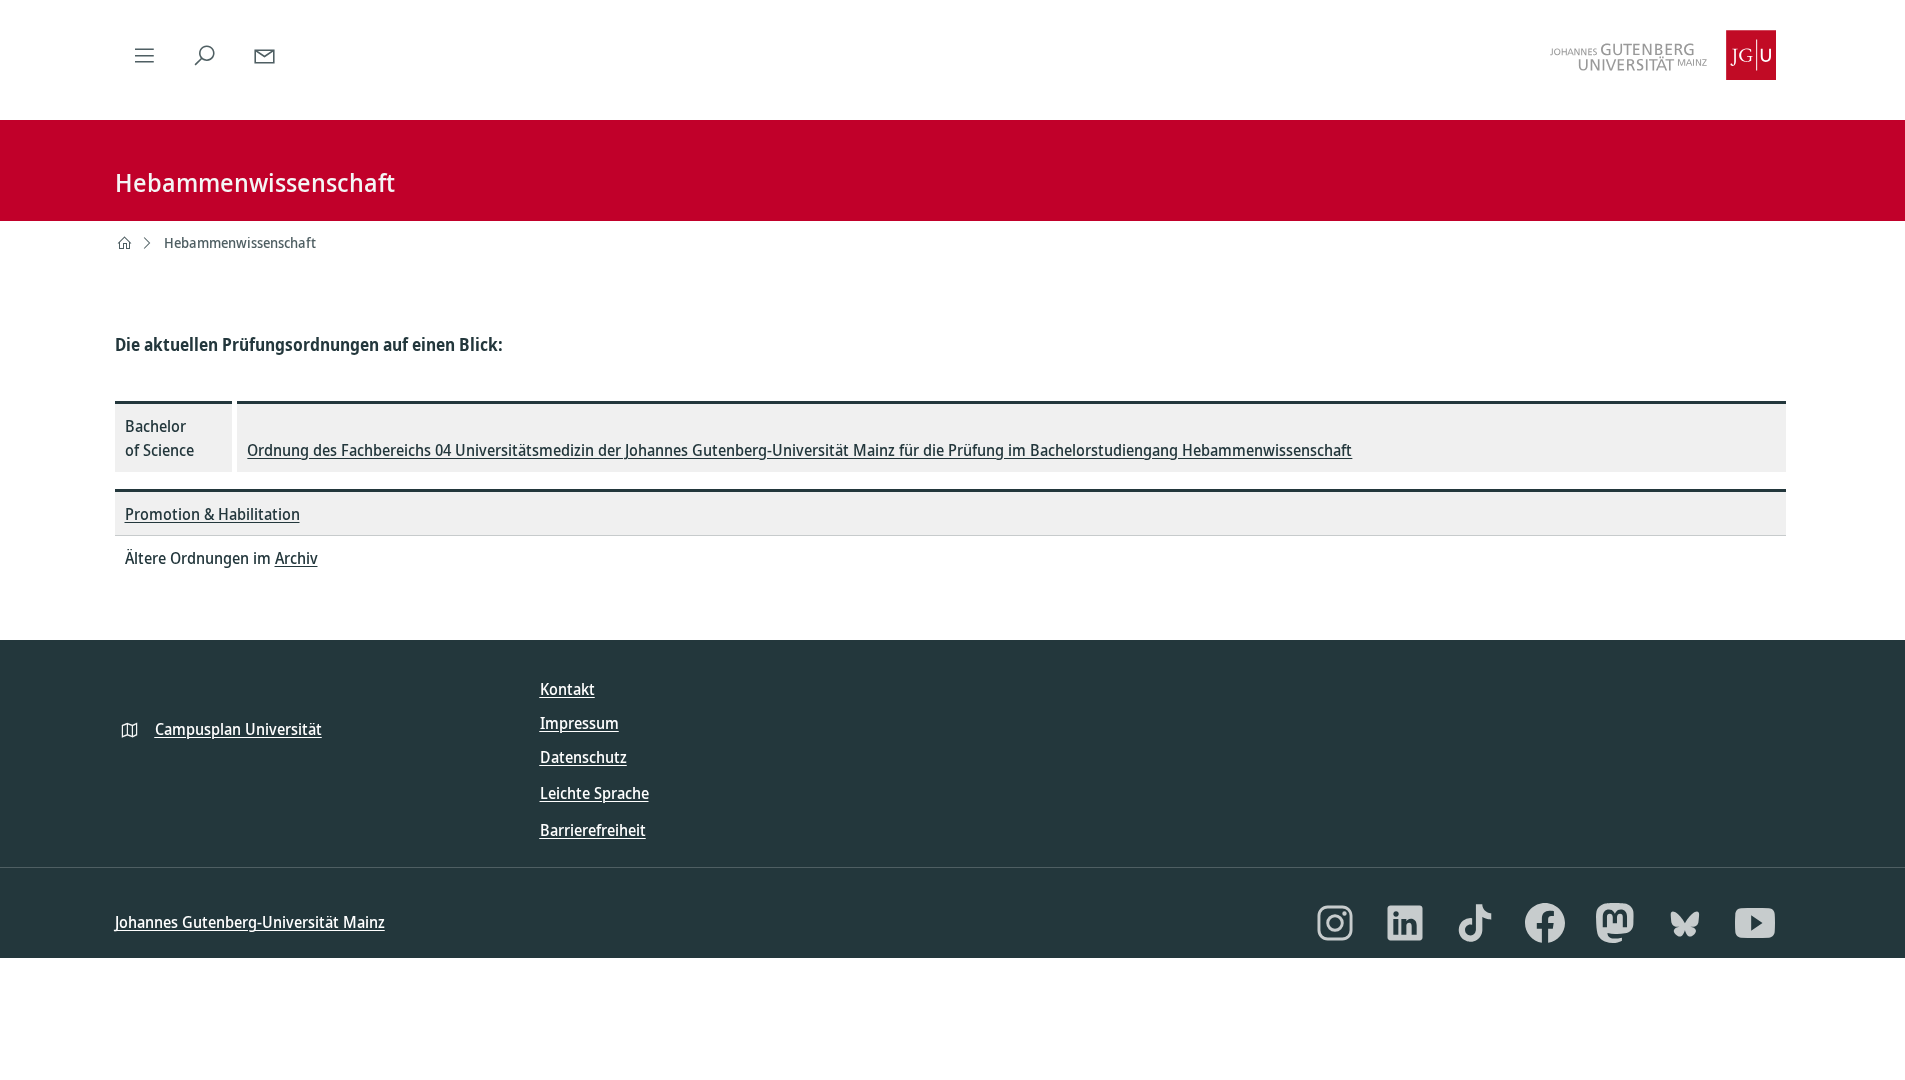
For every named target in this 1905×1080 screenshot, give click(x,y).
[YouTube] (1755, 923)
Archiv (296, 558)
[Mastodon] (1615, 923)
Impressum (579, 723)
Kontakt (567, 689)
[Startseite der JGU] (1663, 55)
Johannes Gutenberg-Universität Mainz (250, 922)
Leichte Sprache (594, 793)
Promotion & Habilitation (212, 514)
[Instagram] (1335, 923)
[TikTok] (1475, 923)
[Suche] (205, 55)
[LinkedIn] (1405, 923)
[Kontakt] (265, 55)
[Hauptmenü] (145, 55)
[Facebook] (1545, 923)
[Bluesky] (1685, 923)
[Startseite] (124, 243)
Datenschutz (583, 757)
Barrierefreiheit (593, 830)
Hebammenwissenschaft (240, 242)
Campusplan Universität (238, 729)
